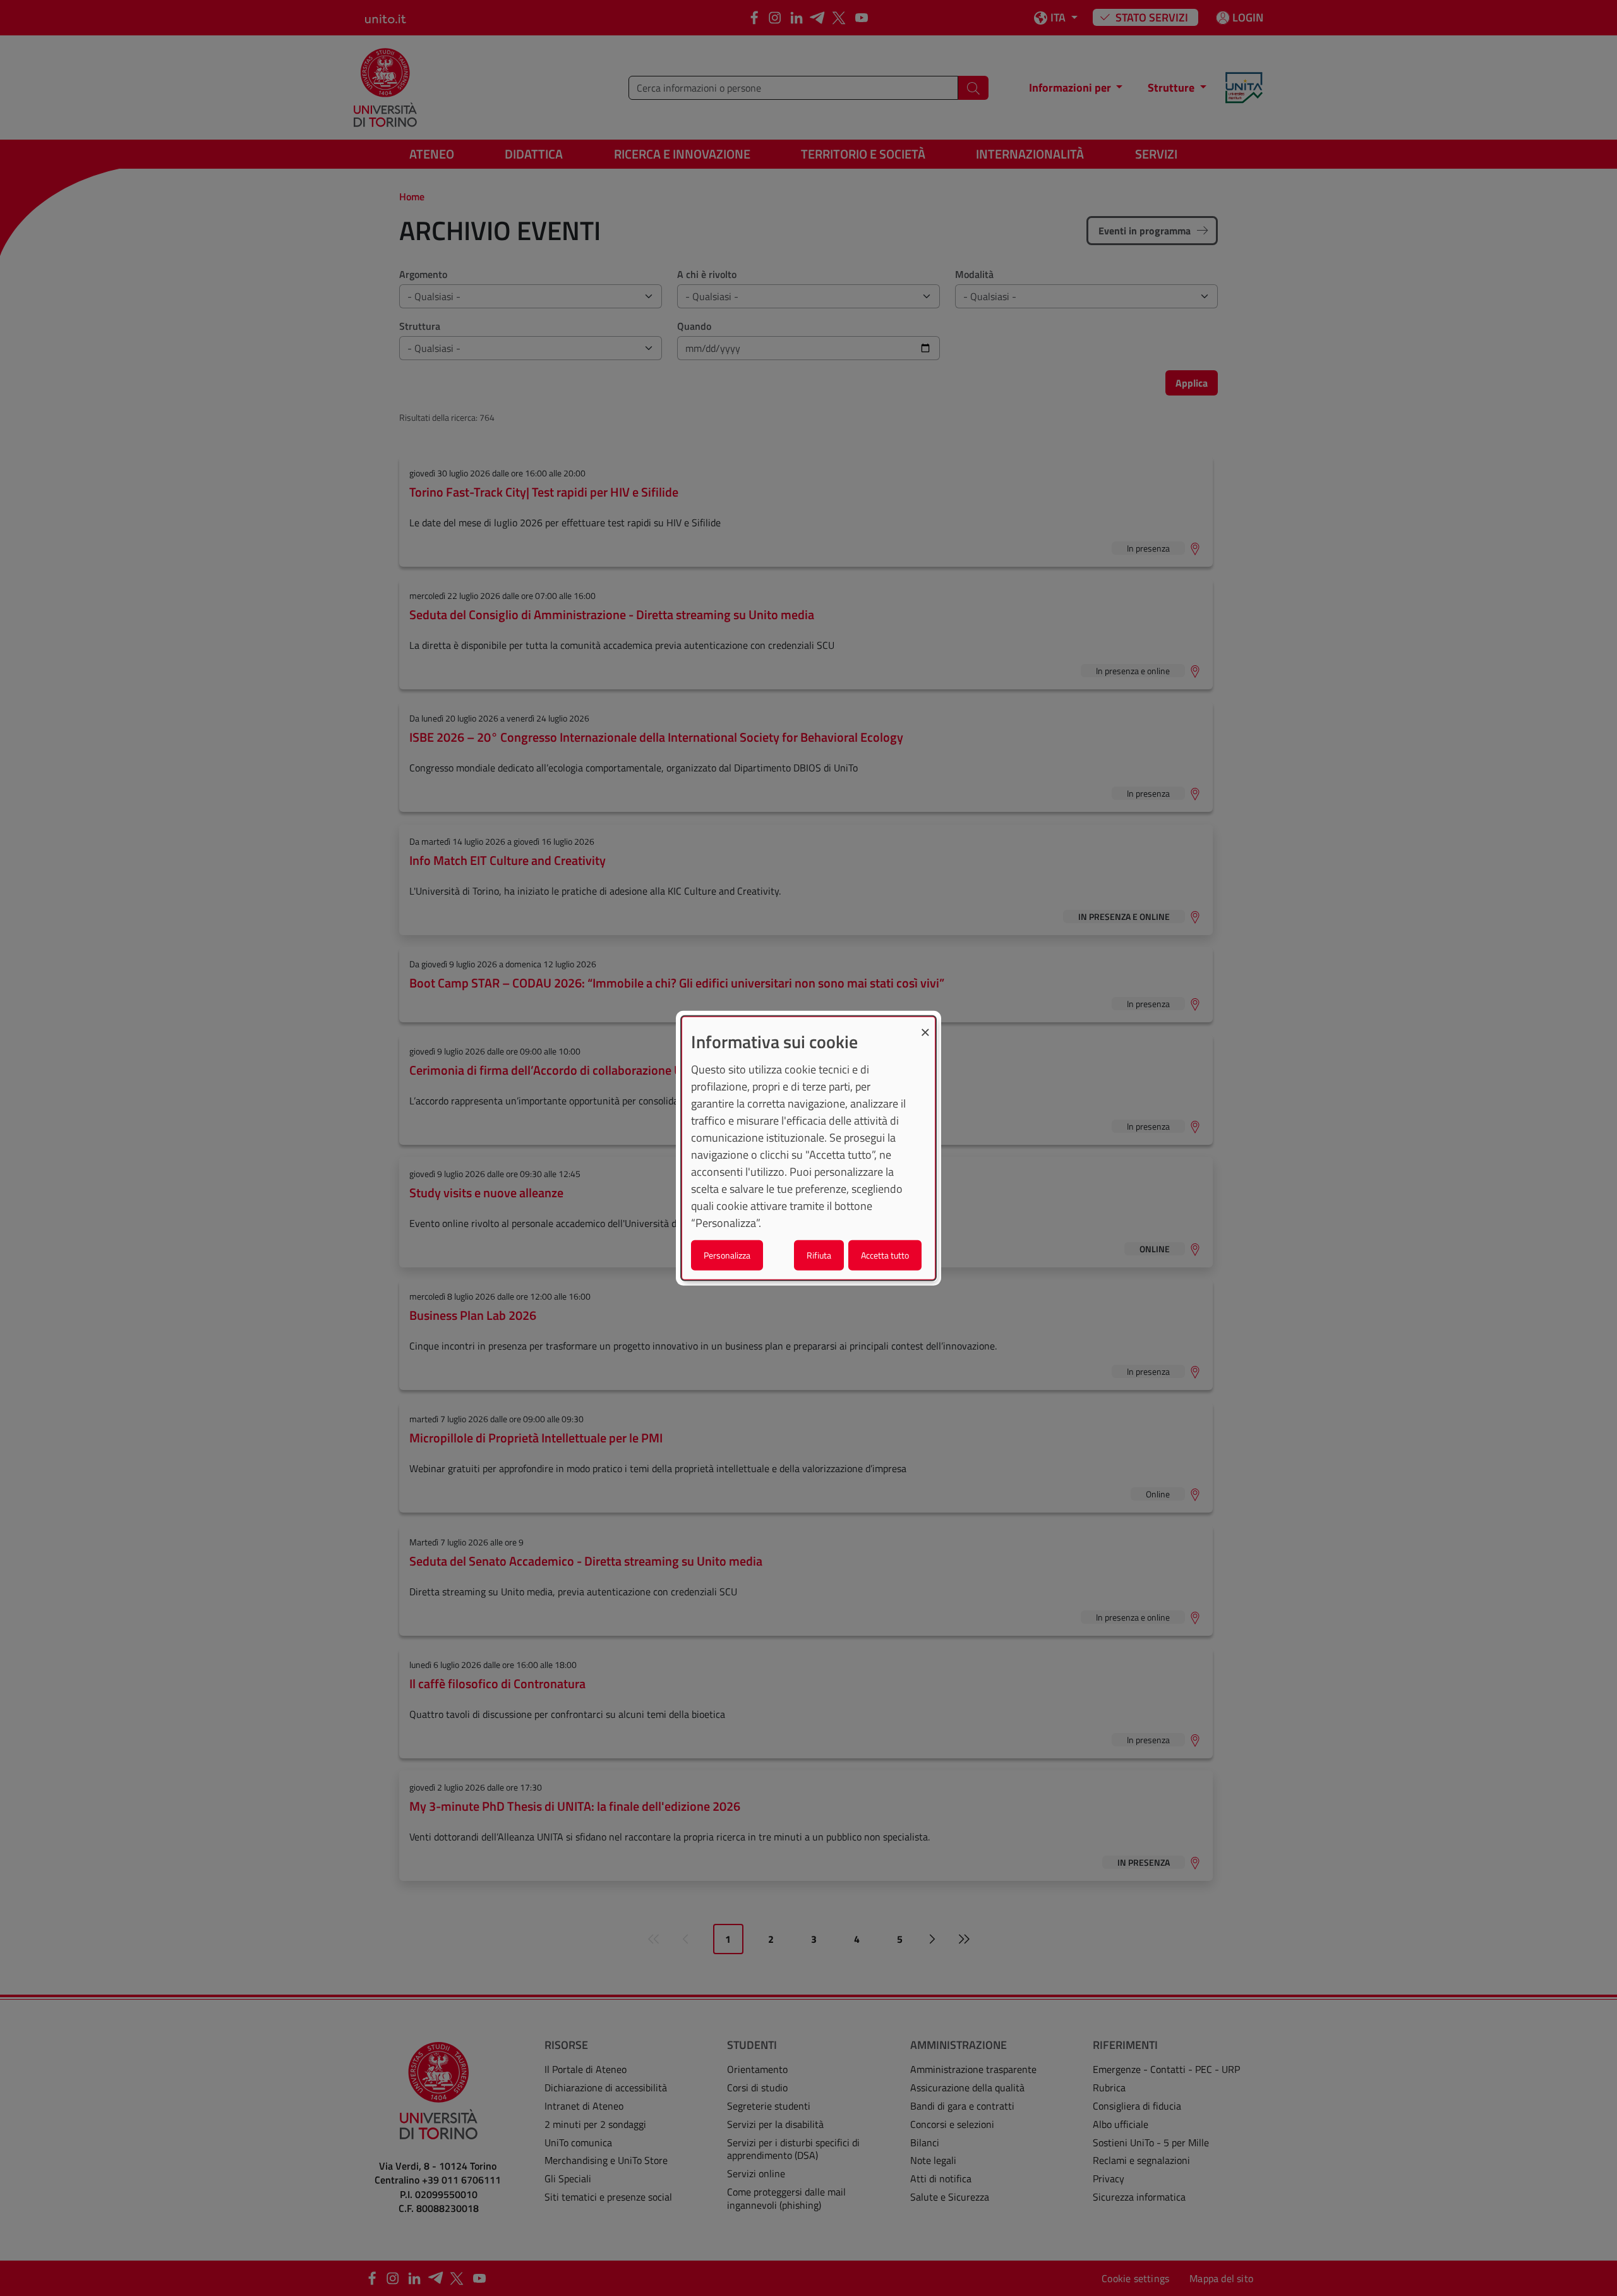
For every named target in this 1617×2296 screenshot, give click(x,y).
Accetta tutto (885, 1254)
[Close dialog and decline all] (925, 1025)
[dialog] (808, 1148)
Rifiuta (819, 1254)
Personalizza (727, 1254)
